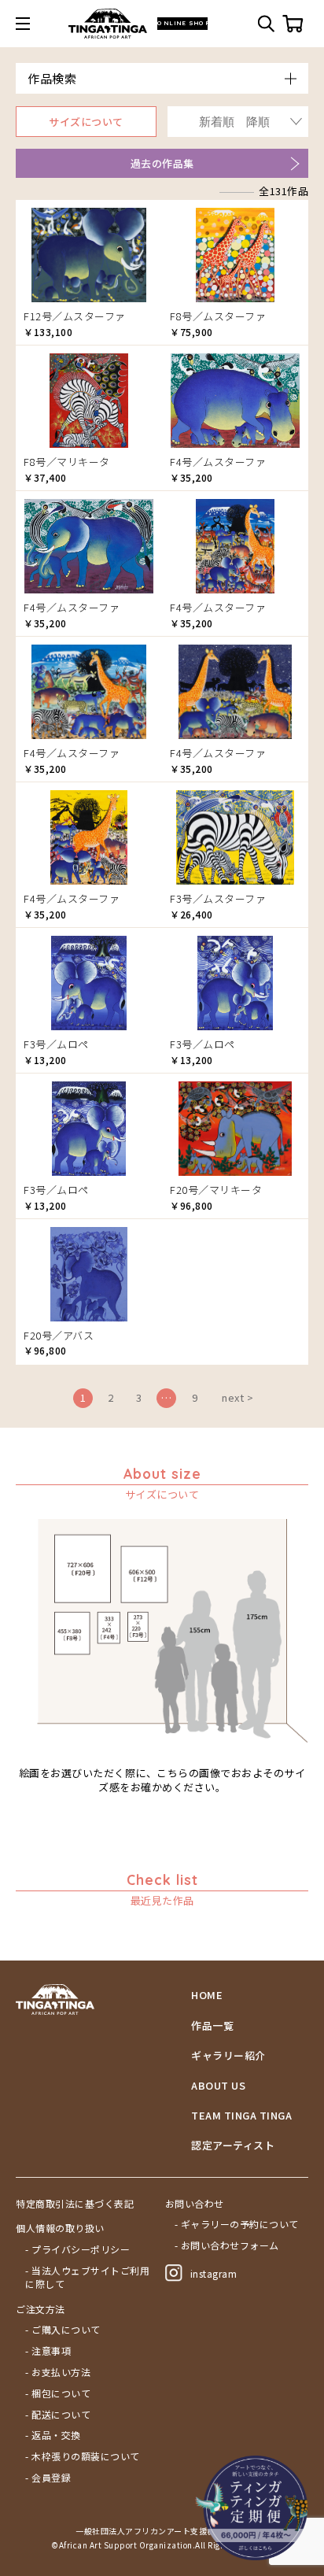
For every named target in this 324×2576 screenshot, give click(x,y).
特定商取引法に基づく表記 (75, 2204)
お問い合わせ (195, 2204)
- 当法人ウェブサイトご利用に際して (87, 2277)
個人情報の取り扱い (60, 2228)
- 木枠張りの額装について (83, 2456)
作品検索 (52, 78)
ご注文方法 (40, 2309)
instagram (214, 2273)
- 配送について (58, 2415)
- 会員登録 (48, 2478)
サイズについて (86, 122)
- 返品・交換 (53, 2435)
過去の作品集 (162, 163)
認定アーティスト (233, 2145)
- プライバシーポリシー (77, 2249)
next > (237, 1397)
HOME (207, 1995)
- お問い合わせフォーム (227, 2245)
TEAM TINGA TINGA (241, 2116)
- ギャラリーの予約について (237, 2224)
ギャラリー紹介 (228, 2056)
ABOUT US (218, 2086)
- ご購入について (63, 2330)
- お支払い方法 (58, 2372)
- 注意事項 (48, 2351)
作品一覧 (212, 2026)
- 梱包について (58, 2393)
